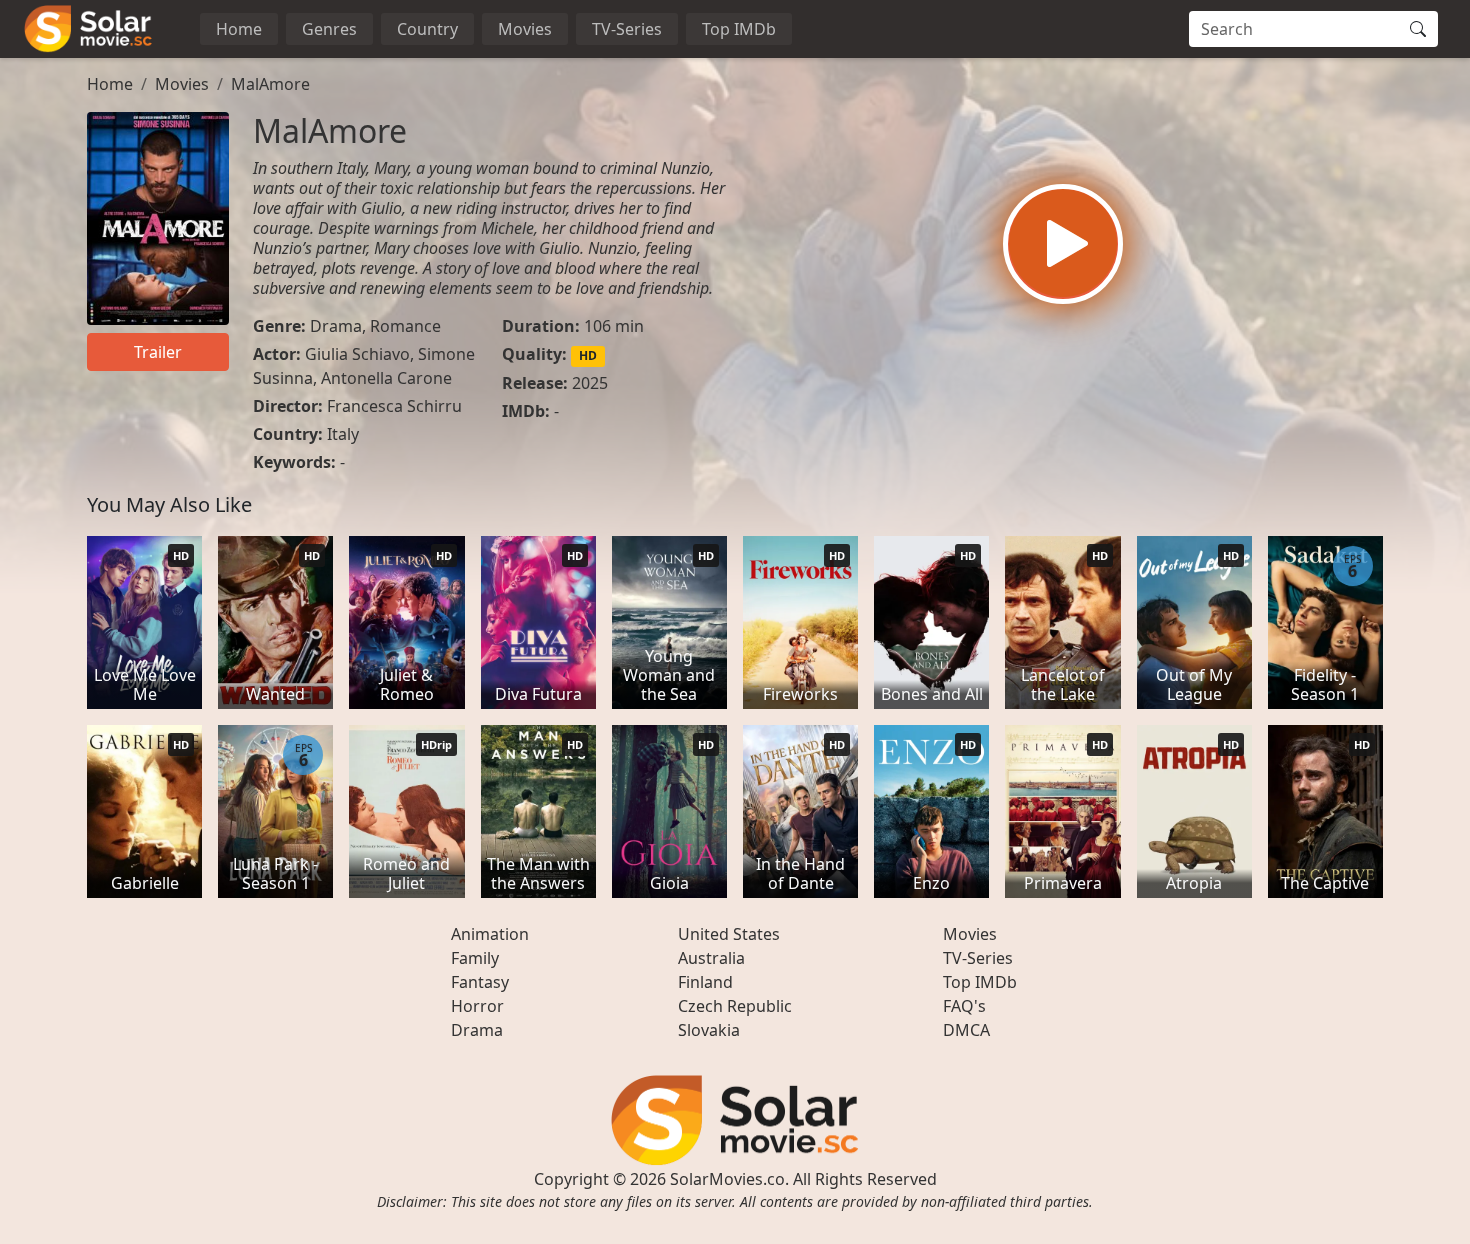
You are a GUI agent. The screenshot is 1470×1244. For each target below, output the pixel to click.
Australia (711, 958)
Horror (477, 1006)
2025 (590, 383)
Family (475, 958)
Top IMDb (739, 29)
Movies (525, 29)
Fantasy (480, 982)
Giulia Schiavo (357, 354)
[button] (1063, 244)
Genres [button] (329, 29)
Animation (490, 934)
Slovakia (709, 1030)
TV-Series (627, 29)
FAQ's (964, 1006)
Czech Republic (735, 1006)
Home (239, 29)
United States (729, 934)
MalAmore (270, 84)
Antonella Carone (386, 378)
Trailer (158, 352)
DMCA (966, 1030)
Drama (336, 326)
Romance (405, 326)
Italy (343, 434)
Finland (705, 982)
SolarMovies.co (727, 1179)
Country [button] (427, 29)
